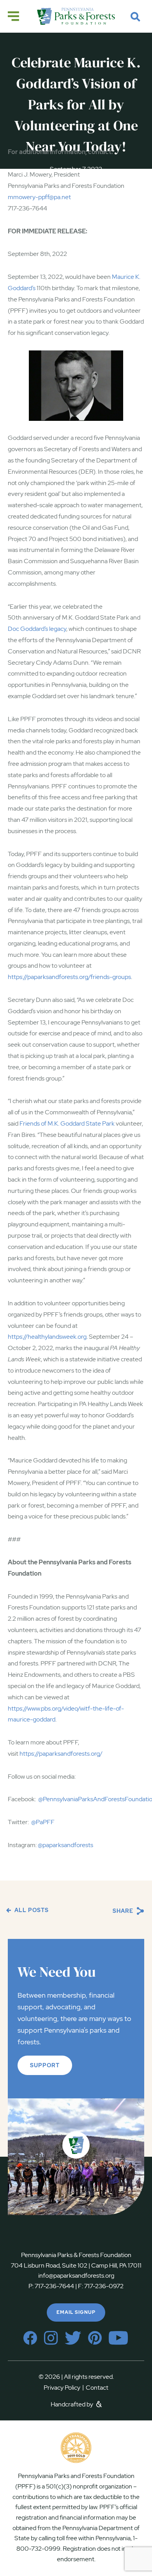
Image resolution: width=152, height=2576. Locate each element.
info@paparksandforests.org (76, 2276)
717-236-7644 (54, 2286)
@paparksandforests (65, 1845)
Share (124, 1911)
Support (45, 2065)
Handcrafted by (72, 2404)
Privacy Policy (64, 2388)
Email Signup (76, 2312)
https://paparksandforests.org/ (61, 1754)
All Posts (31, 1910)
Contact (97, 2388)
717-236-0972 (103, 2286)
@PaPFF (43, 1822)
